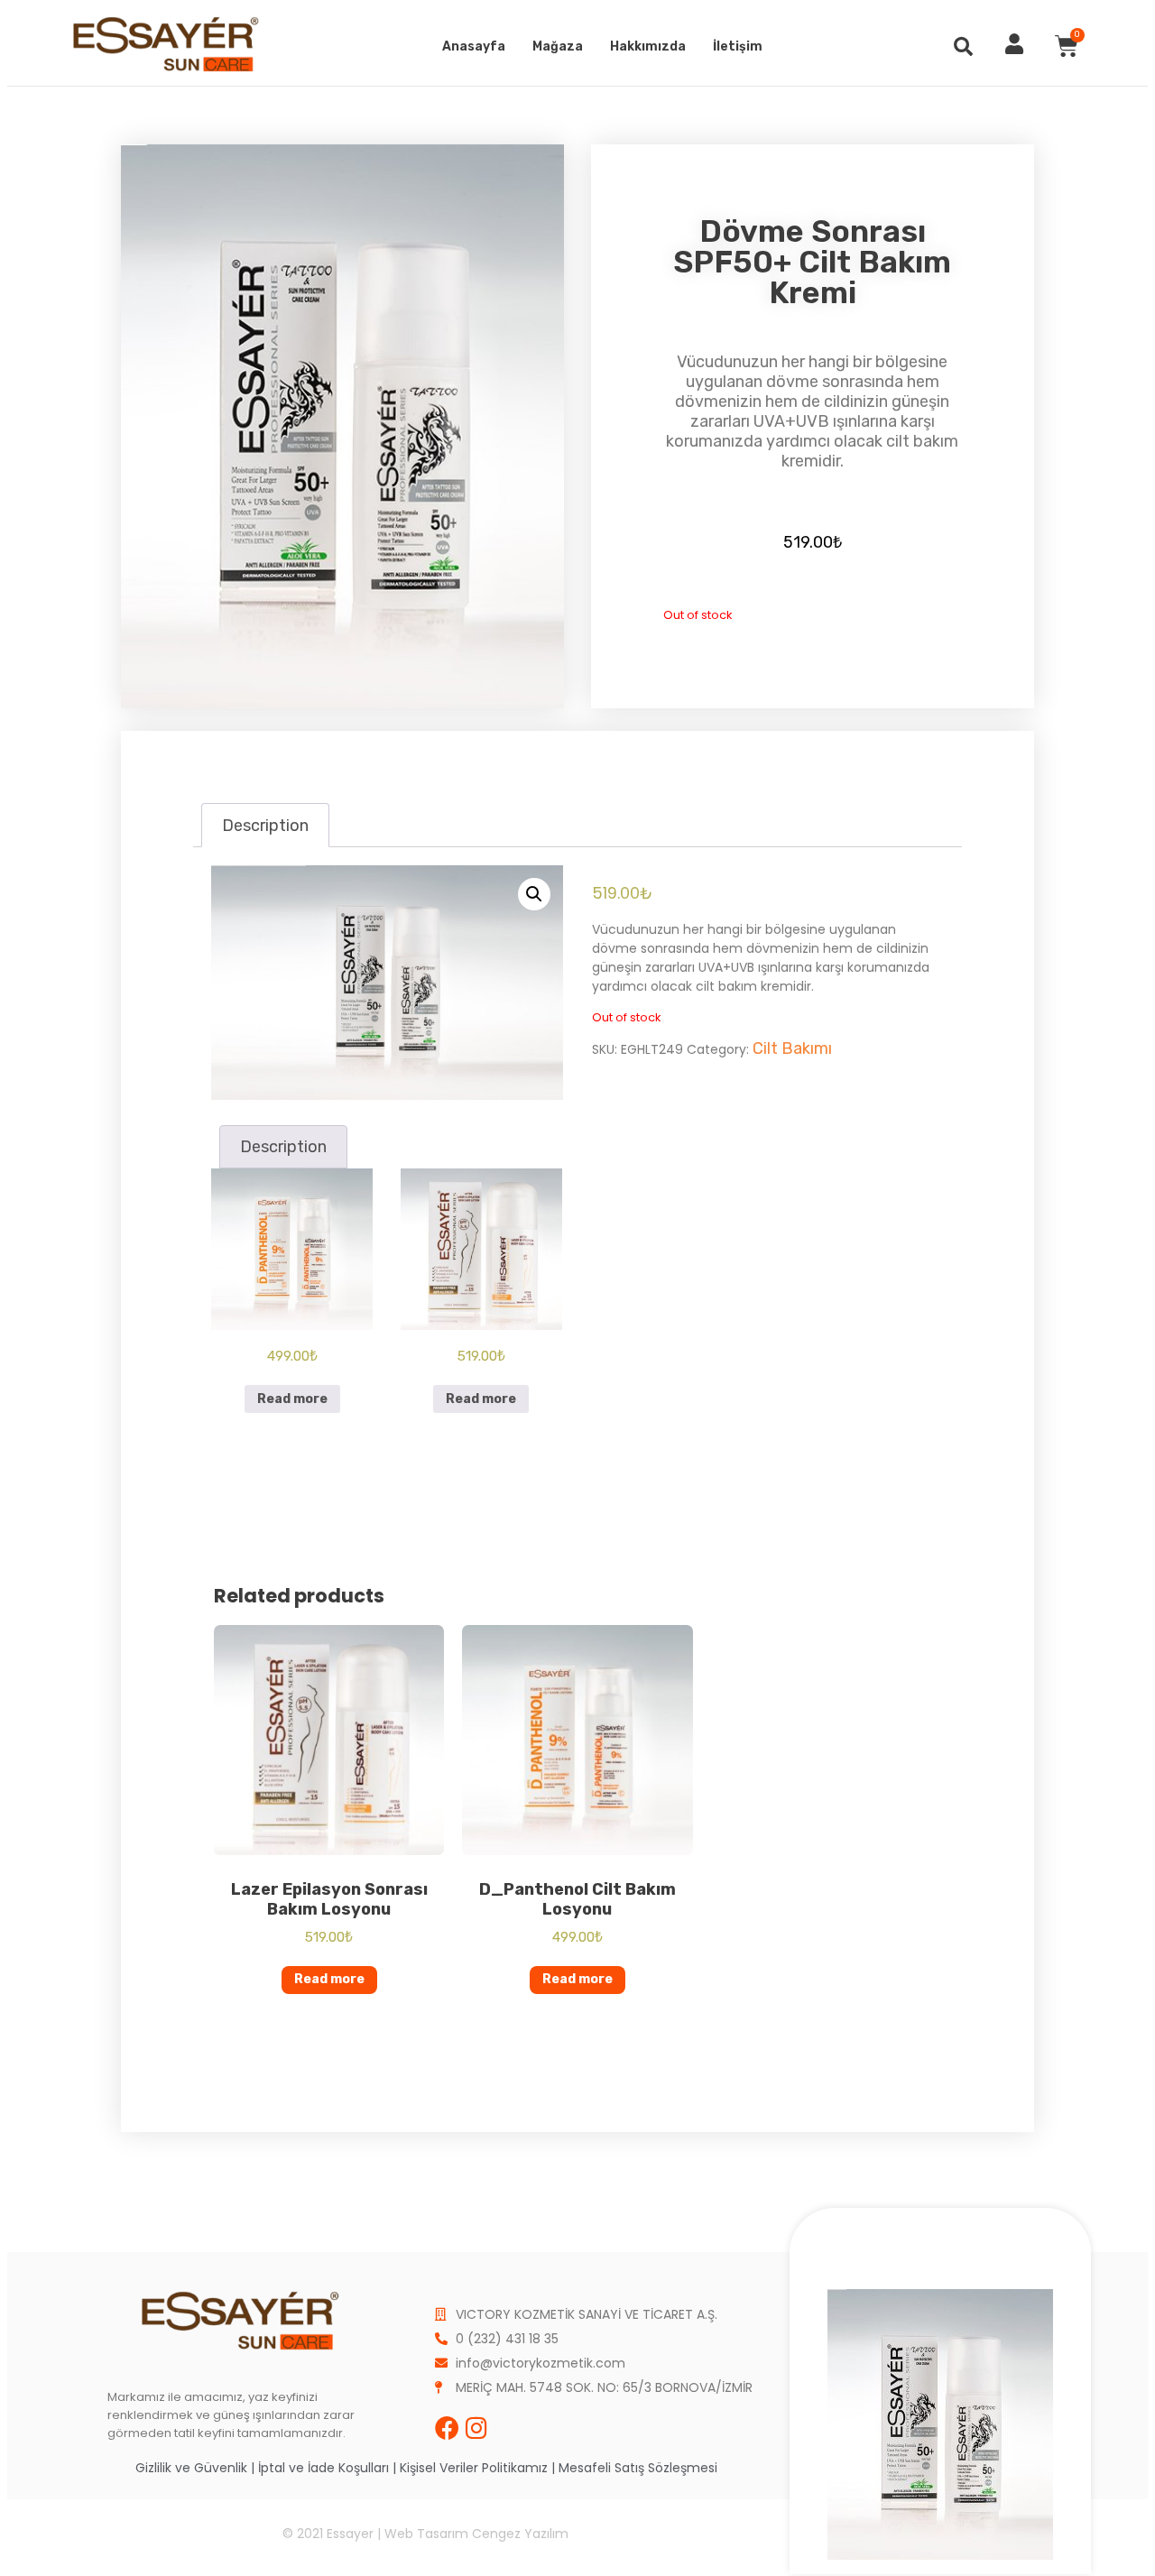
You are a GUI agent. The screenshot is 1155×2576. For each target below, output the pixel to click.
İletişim (738, 46)
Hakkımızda (648, 46)
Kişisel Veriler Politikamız (474, 2468)
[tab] (265, 825)
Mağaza (558, 46)
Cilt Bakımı (792, 1048)
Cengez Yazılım (520, 2534)
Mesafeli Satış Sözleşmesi (638, 2468)
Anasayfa (474, 46)
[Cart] (1067, 46)
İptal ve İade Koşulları (323, 2468)
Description (265, 826)
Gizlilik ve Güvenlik (191, 2468)
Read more (292, 1399)
